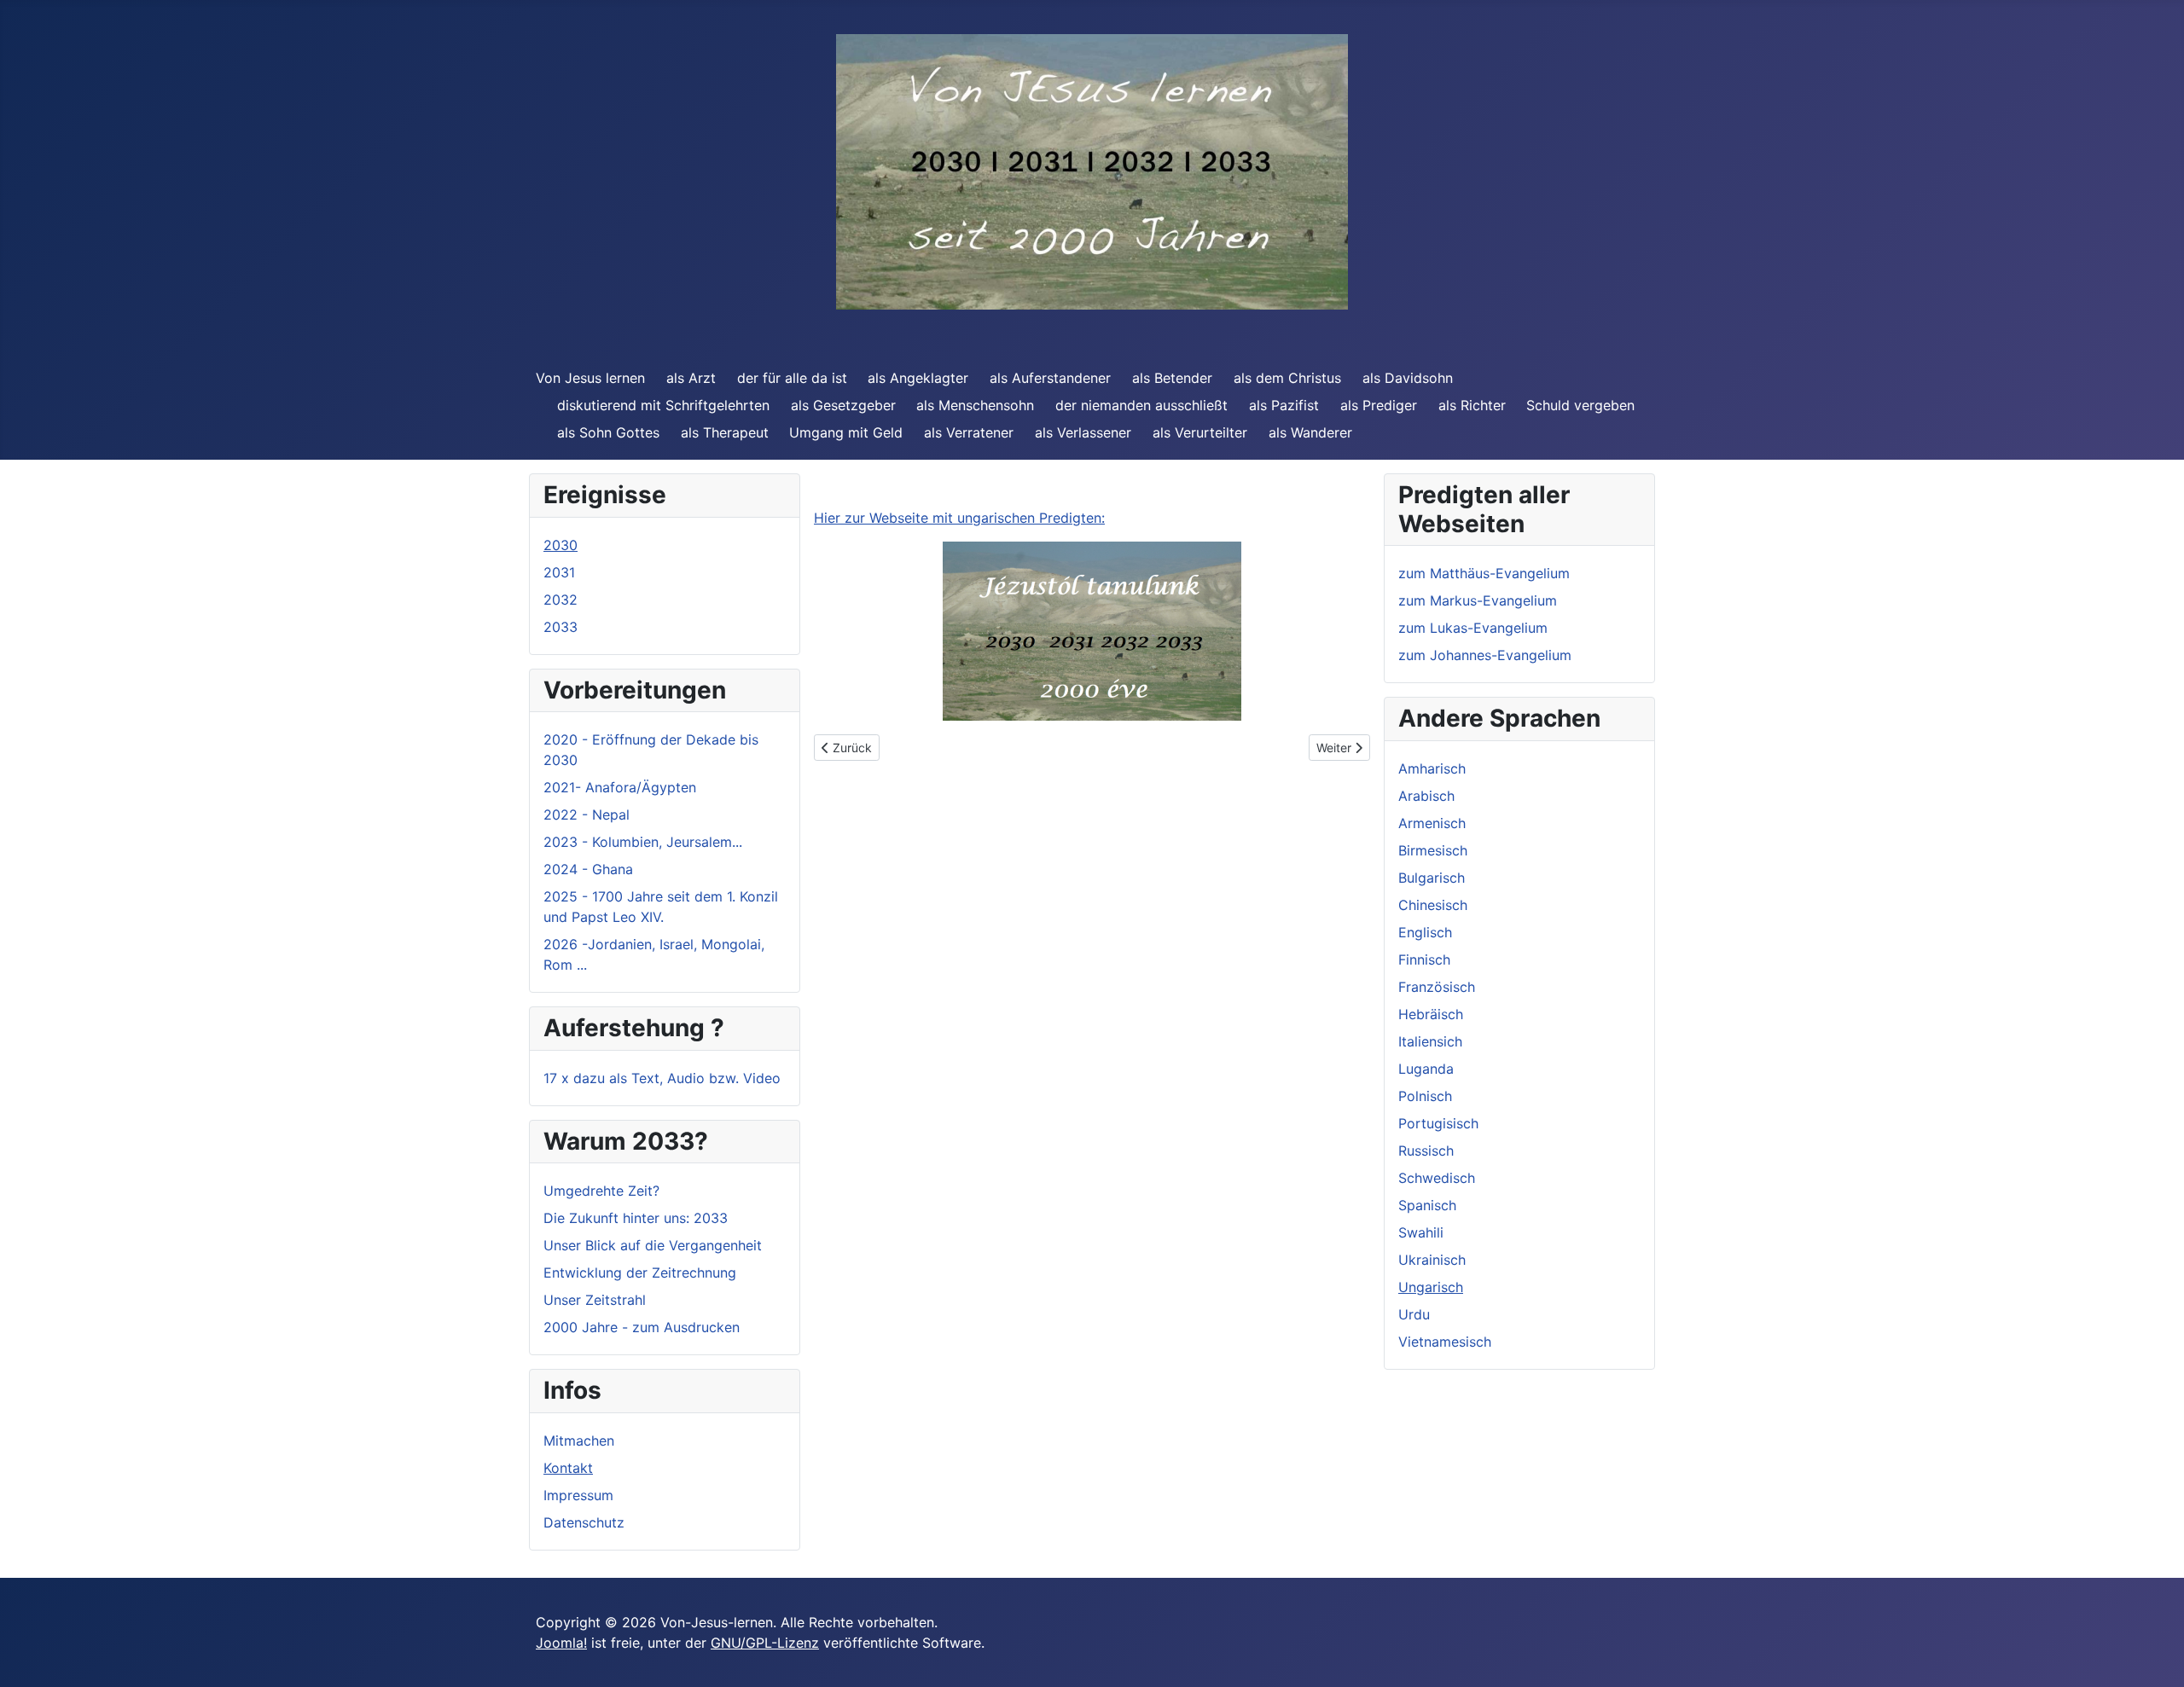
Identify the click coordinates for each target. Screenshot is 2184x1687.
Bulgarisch (1432, 878)
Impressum (578, 1495)
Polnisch (1425, 1096)
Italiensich (1430, 1041)
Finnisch (1424, 959)
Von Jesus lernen (590, 378)
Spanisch (1427, 1205)
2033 (561, 627)
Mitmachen (579, 1441)
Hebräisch (1431, 1014)
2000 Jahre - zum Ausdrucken (642, 1327)
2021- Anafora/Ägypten (620, 787)
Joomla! (561, 1643)
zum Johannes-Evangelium (1485, 655)
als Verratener (969, 432)
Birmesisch (1433, 850)
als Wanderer (1310, 432)
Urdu (1414, 1314)
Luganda (1426, 1069)
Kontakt (568, 1468)
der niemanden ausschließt (1141, 405)
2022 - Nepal (587, 815)
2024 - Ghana (588, 869)
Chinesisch (1433, 905)
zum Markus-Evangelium (1478, 600)
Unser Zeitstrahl (595, 1300)
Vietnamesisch (1445, 1342)
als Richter (1472, 405)
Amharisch (1432, 768)
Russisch (1426, 1151)
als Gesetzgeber (843, 405)
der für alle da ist (792, 378)
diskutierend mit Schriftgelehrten (663, 405)
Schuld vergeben (1580, 405)
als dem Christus (1287, 378)
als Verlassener (1083, 432)
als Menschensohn (975, 405)
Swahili (1421, 1232)
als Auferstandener (1050, 378)
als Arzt (691, 378)
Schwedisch (1437, 1178)
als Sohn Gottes (608, 432)
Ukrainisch (1432, 1260)
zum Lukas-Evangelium (1473, 628)
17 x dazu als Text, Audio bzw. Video (662, 1078)
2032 (561, 600)
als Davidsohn (1408, 378)
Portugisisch (1438, 1123)
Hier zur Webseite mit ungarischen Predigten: (959, 518)
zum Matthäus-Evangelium (1484, 573)
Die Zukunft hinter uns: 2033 (636, 1218)
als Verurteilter (1200, 432)
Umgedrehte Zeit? (601, 1191)
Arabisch (1426, 796)
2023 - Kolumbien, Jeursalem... (643, 842)
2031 (559, 572)
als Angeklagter (918, 378)
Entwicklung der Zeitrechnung (640, 1272)
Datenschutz (584, 1522)
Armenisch (1432, 823)
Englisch (1425, 932)
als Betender (1172, 378)
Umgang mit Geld (846, 432)
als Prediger (1379, 405)
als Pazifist (1284, 405)
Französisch (1437, 987)
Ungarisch (1431, 1287)
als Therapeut (725, 432)
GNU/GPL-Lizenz (765, 1643)
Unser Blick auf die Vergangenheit (653, 1245)
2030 (561, 545)
